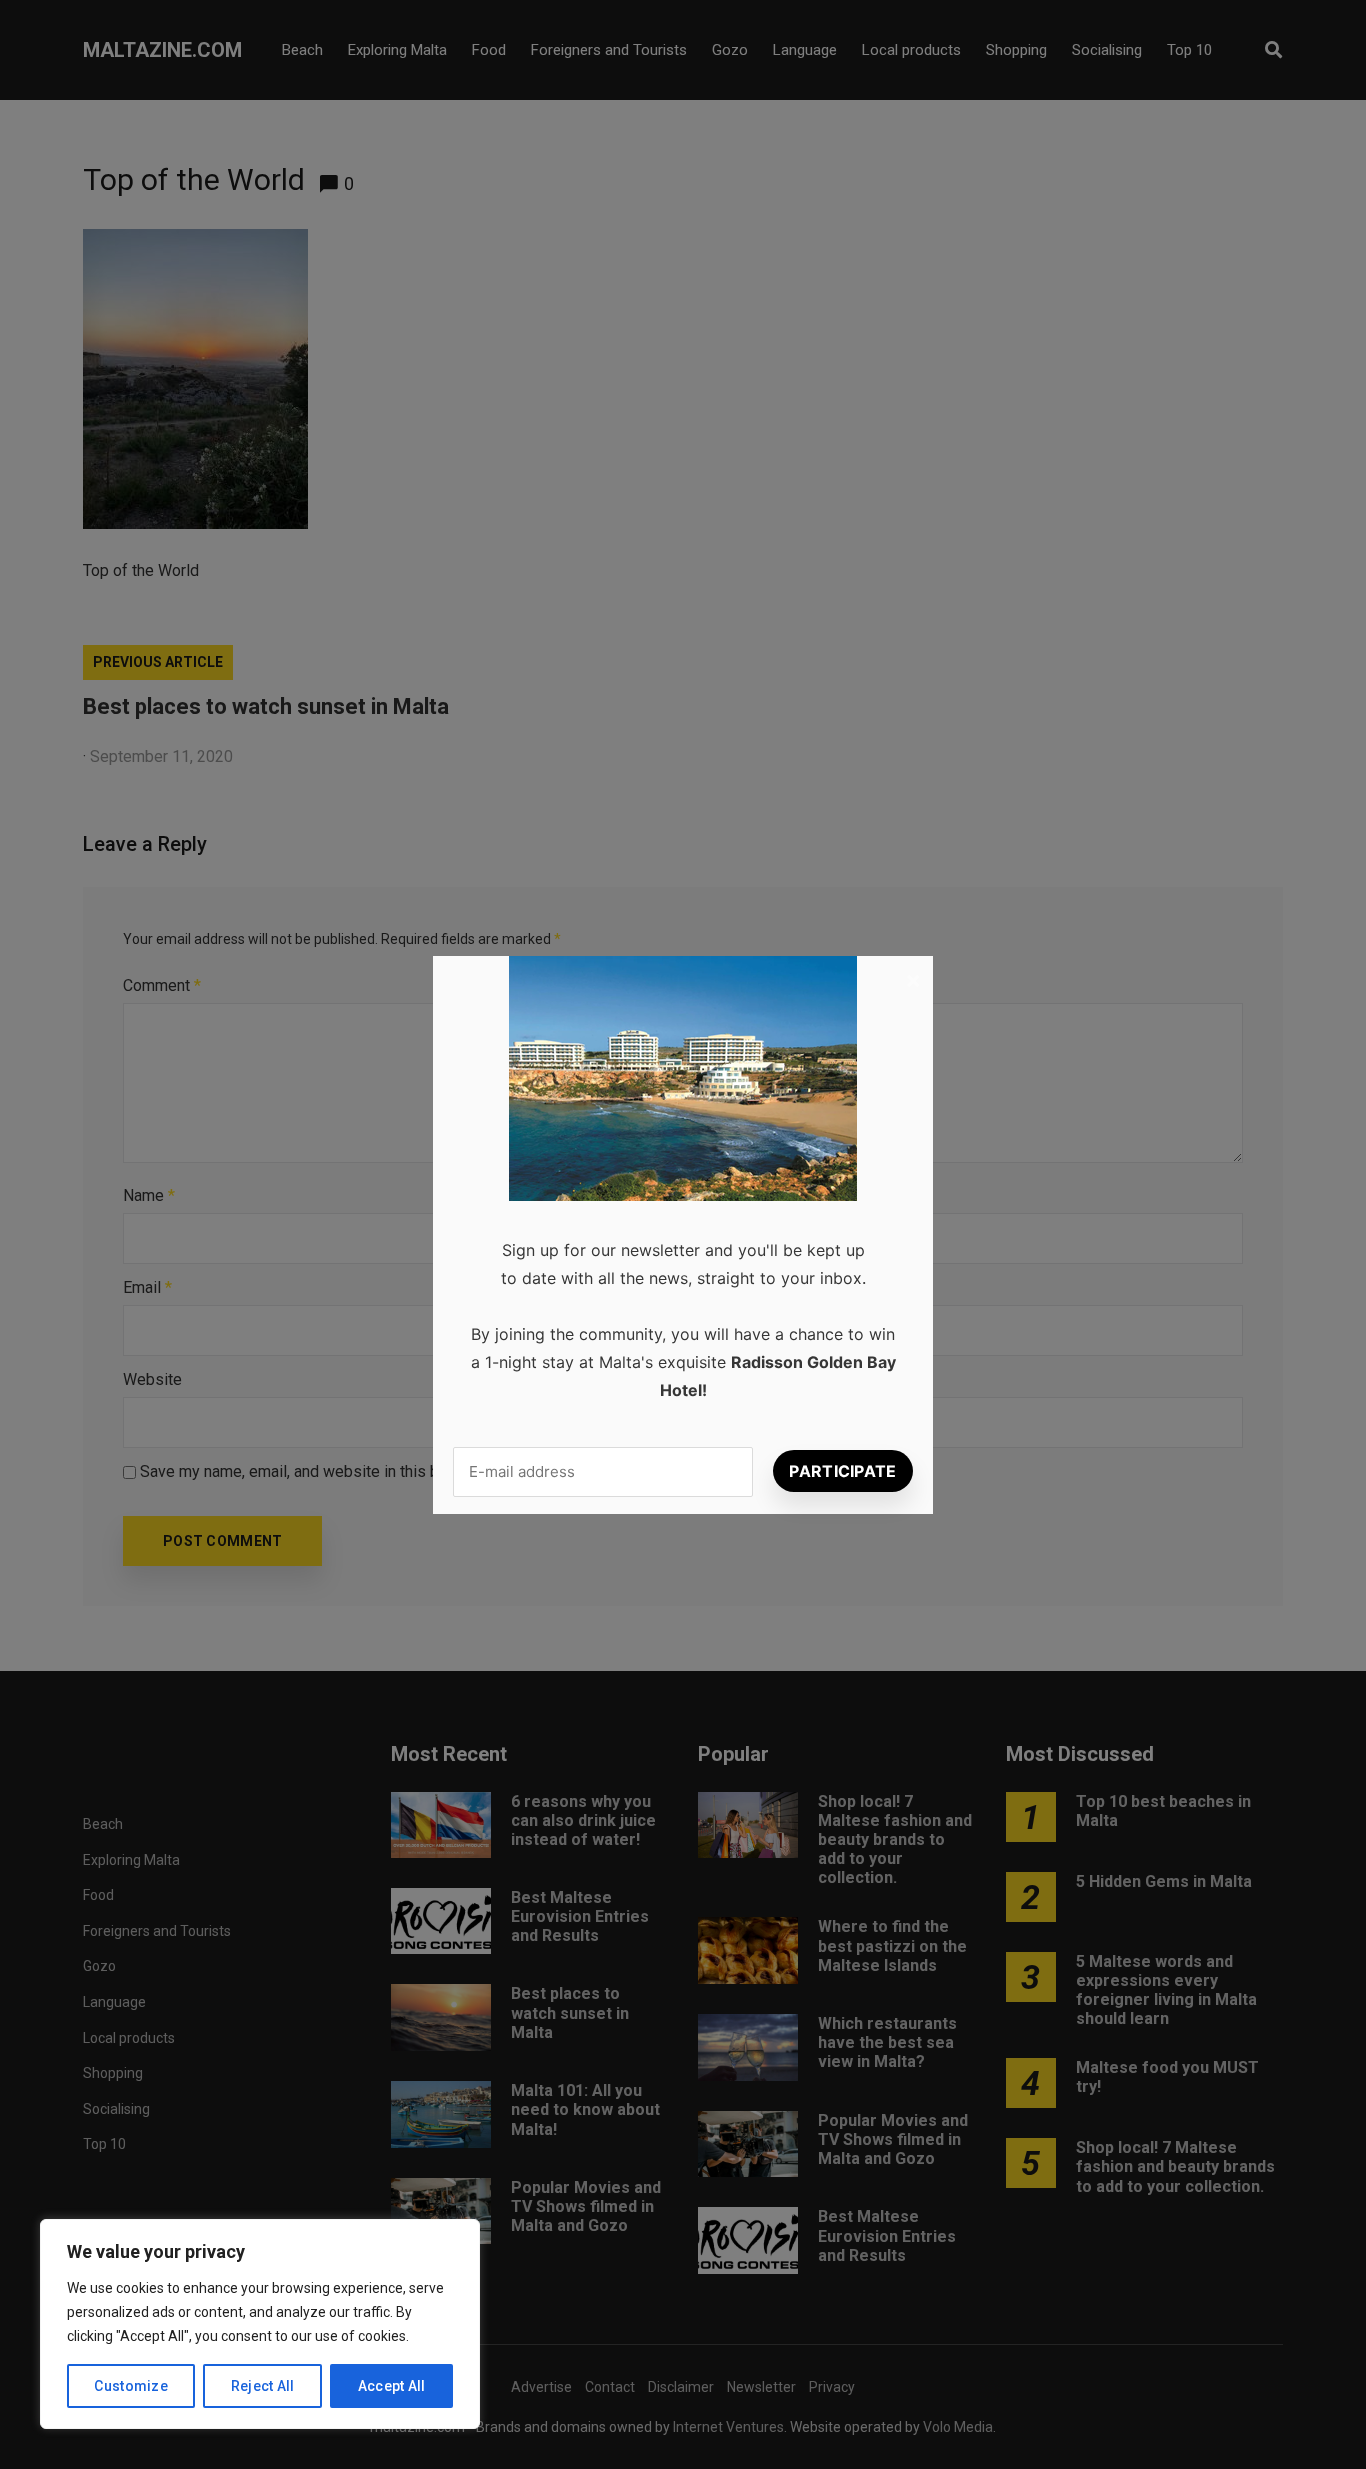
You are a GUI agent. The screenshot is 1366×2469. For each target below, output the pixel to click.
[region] (260, 2324)
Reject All (263, 2386)
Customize (131, 2386)
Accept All (392, 2386)
